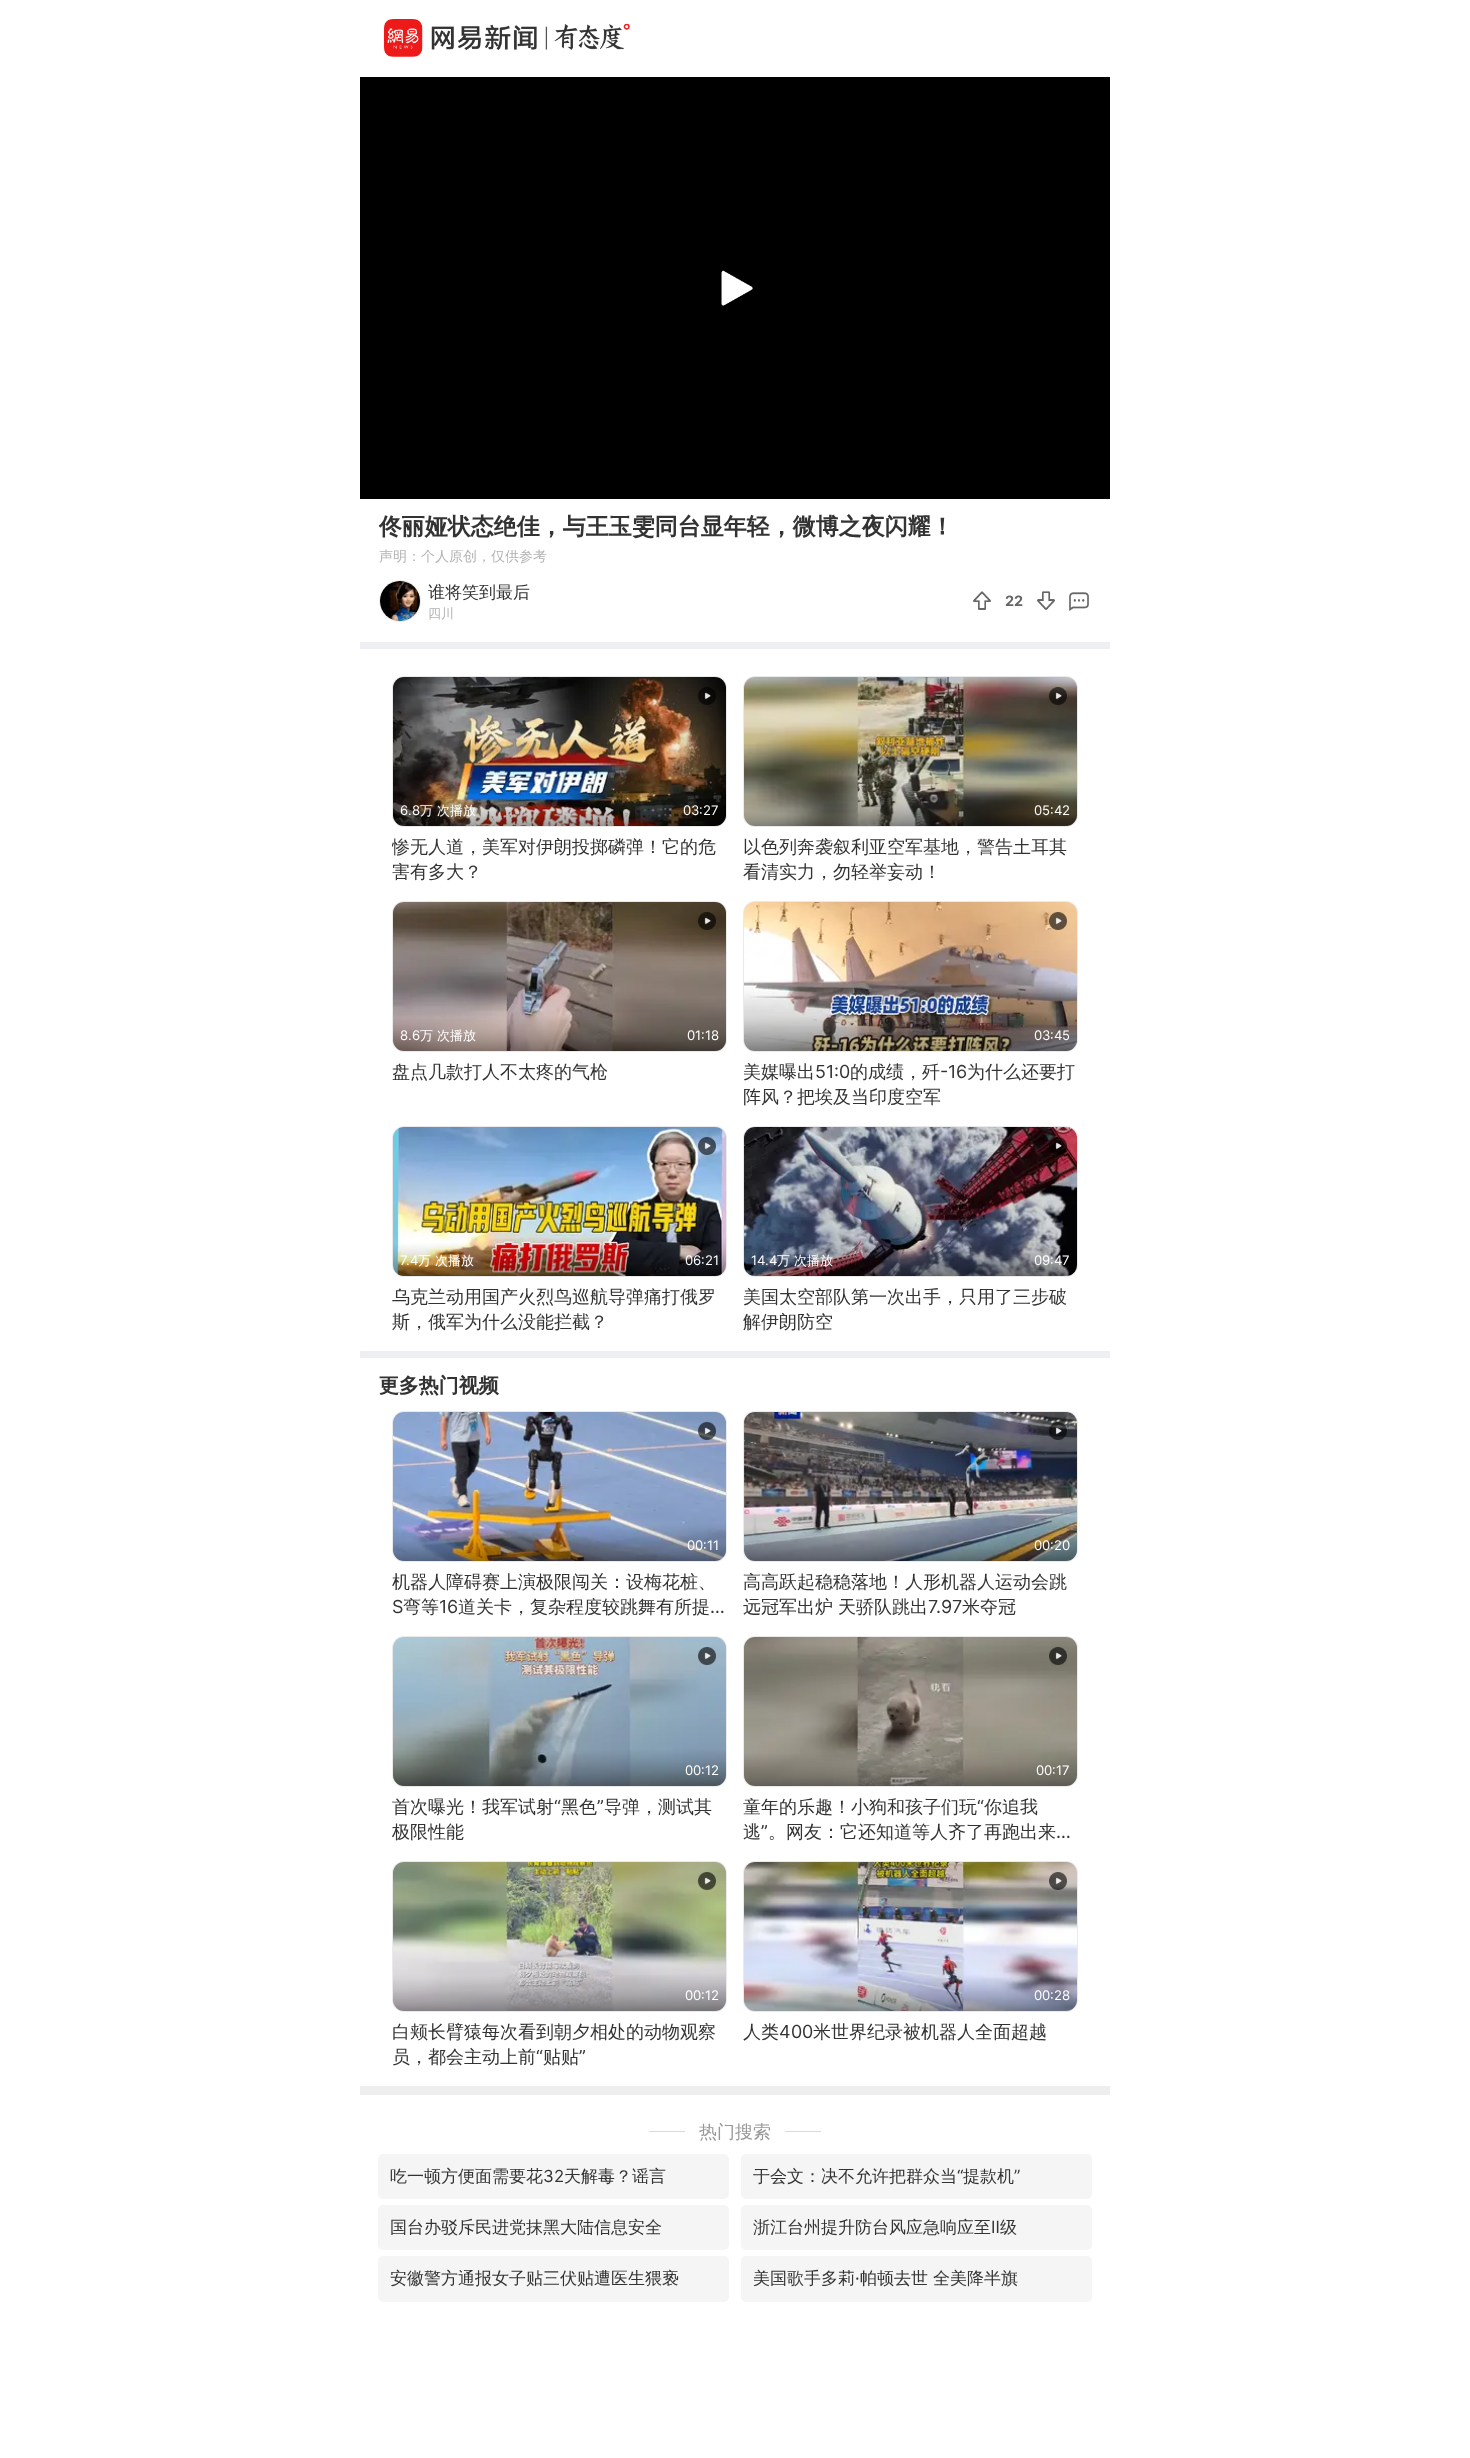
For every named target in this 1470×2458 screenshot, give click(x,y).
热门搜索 (735, 2131)
